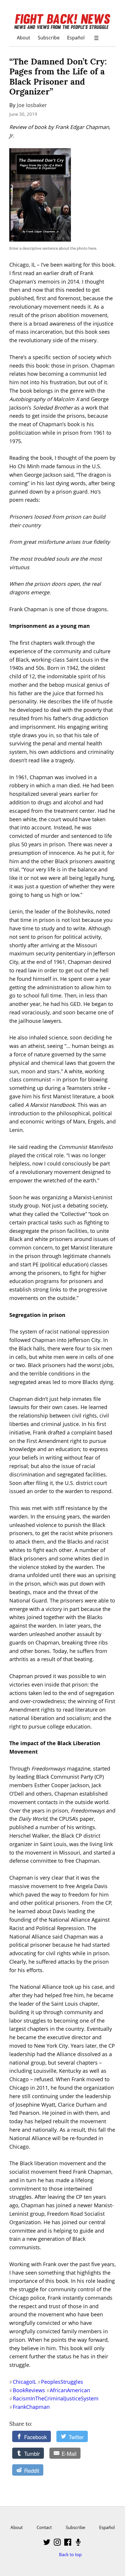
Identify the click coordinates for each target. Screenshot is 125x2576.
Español (76, 37)
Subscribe (49, 37)
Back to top (70, 2554)
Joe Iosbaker (32, 105)
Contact (44, 2527)
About (24, 37)
